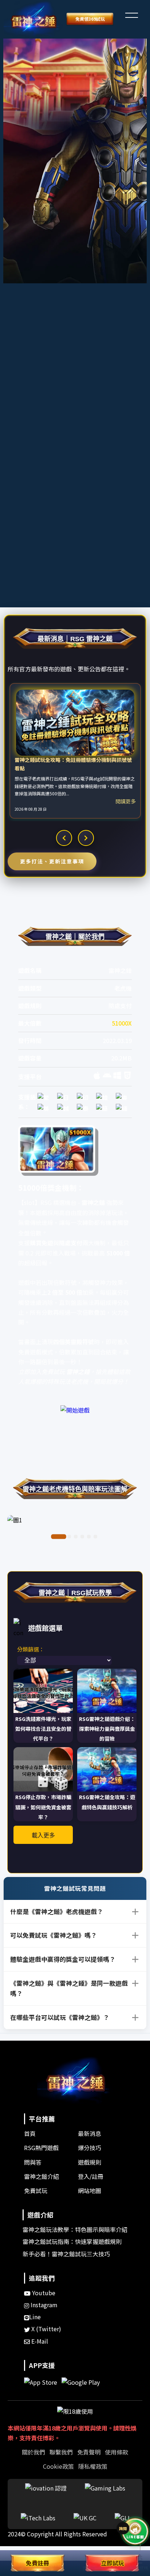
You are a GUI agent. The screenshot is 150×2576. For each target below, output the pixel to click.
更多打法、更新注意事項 (52, 861)
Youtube (43, 2293)
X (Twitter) (46, 2329)
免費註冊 (37, 2563)
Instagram (43, 2305)
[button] (131, 14)
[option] (75, 751)
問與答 (33, 2162)
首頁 (30, 2133)
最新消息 (90, 2133)
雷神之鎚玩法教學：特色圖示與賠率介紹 (75, 2229)
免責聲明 (89, 2452)
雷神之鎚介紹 (42, 2176)
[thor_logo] (33, 19)
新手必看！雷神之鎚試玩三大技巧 (66, 2254)
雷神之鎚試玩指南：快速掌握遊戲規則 (72, 2241)
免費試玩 (36, 2190)
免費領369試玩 (90, 19)
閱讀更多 (126, 801)
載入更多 (43, 1835)
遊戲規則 (90, 2162)
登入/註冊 (91, 2176)
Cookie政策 (58, 2466)
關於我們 (33, 2452)
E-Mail (39, 2341)
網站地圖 (90, 2190)
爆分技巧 (90, 2148)
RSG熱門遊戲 (41, 2148)
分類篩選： (31, 1649)
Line (35, 2317)
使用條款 (117, 2452)
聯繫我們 (61, 2452)
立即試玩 (112, 2563)
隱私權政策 (93, 2466)
